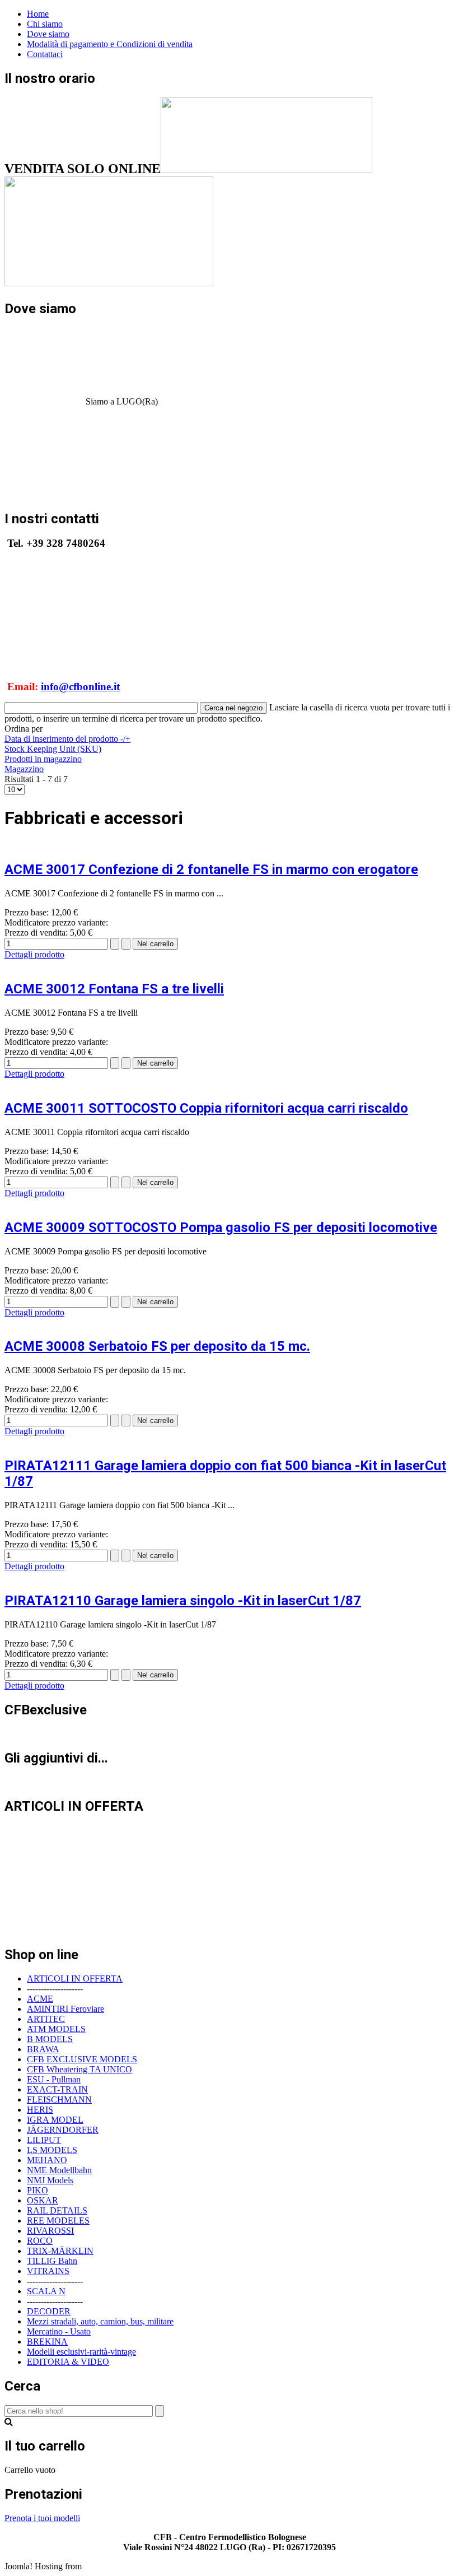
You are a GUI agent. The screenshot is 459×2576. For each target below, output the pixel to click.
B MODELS (50, 2039)
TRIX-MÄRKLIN (60, 2251)
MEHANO (47, 2160)
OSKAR (43, 2200)
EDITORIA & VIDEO (68, 2362)
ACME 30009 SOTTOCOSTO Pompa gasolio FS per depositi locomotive (221, 1227)
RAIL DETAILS (57, 2210)
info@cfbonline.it (80, 687)
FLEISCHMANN (59, 2100)
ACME (40, 1999)
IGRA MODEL (55, 2120)
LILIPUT (44, 2140)
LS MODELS (52, 2150)
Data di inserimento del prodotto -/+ (67, 739)
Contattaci (45, 54)
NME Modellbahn (59, 2170)
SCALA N (46, 2291)
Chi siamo (45, 24)
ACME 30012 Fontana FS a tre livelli (114, 989)
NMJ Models (50, 2180)
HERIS (40, 2110)
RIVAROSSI (50, 2231)
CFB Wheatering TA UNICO (79, 2069)
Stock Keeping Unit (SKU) (53, 749)
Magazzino (24, 769)
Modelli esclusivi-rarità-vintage (81, 2352)
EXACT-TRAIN (57, 2089)
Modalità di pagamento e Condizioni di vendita (110, 44)
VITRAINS (48, 2271)
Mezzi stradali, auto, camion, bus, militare (100, 2321)
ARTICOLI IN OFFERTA (75, 1979)
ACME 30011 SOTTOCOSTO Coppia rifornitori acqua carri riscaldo (206, 1108)
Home (38, 14)
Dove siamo (48, 34)
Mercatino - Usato (59, 2331)
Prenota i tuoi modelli (42, 2518)
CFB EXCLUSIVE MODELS (82, 2059)
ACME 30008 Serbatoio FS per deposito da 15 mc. (157, 1346)
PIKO (38, 2190)
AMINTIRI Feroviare (65, 2009)
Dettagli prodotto (34, 954)
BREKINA (47, 2342)
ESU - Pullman (54, 2079)
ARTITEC (46, 2019)
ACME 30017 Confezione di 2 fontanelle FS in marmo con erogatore (211, 869)
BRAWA (43, 2049)
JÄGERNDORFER (63, 2130)
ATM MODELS (56, 2029)
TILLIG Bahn (52, 2261)
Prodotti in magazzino (43, 759)
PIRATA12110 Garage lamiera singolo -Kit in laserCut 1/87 (183, 1601)
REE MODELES (58, 2221)
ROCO (40, 2241)
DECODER (49, 2311)
